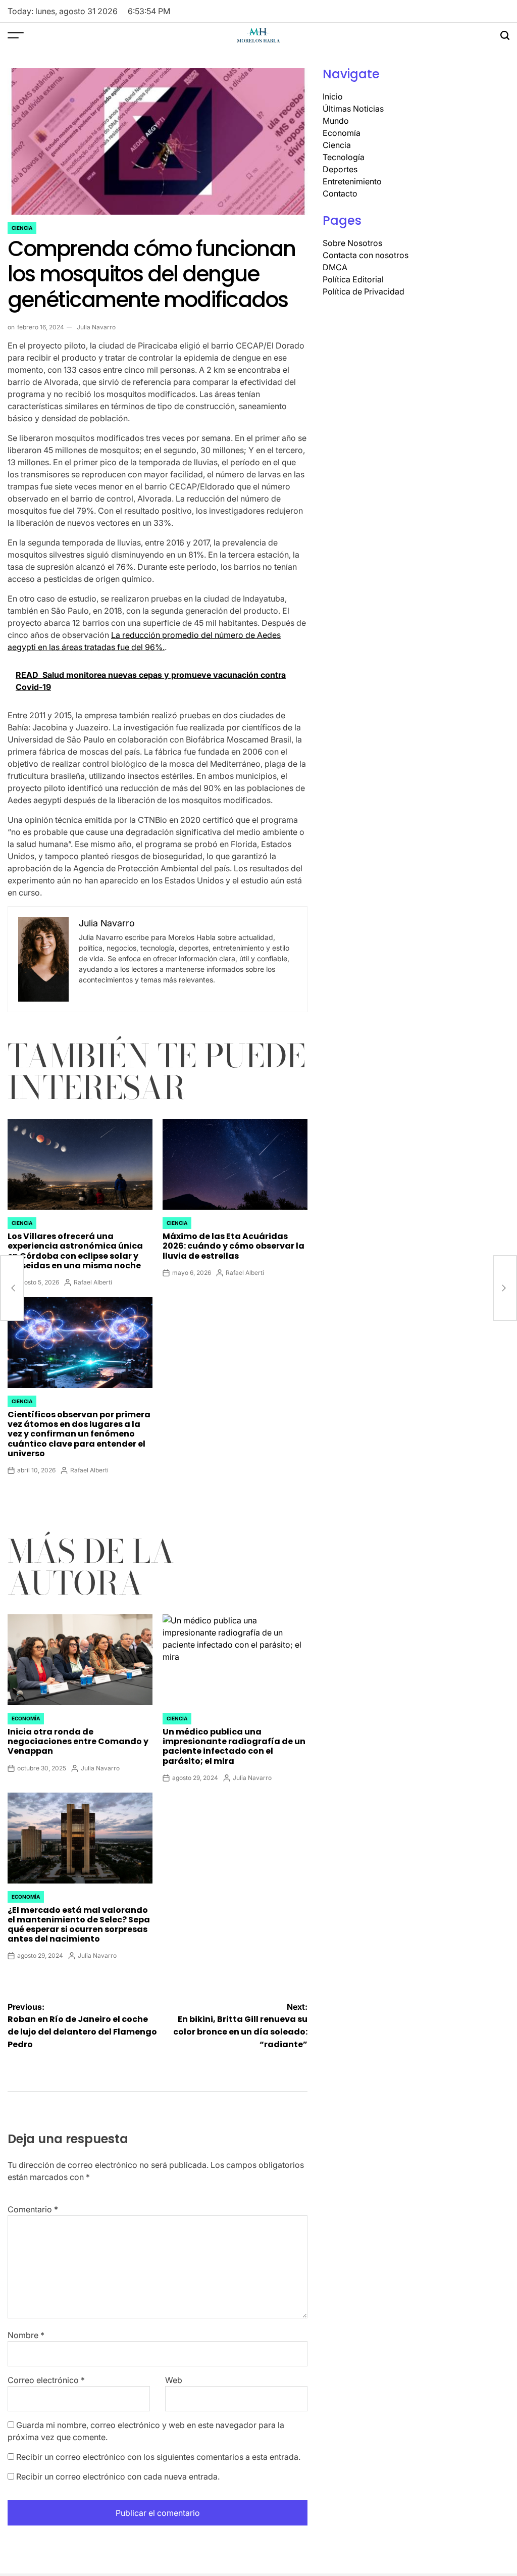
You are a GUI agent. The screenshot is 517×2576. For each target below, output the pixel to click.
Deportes (340, 169)
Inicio (333, 96)
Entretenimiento (352, 181)
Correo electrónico (46, 2380)
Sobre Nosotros (352, 243)
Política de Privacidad (364, 291)
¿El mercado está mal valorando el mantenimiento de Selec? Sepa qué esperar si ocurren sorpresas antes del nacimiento (79, 1925)
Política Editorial (353, 279)
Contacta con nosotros (366, 255)
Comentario (33, 2209)
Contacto (340, 193)
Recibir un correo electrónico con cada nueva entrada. (118, 2476)
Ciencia (22, 228)
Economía (26, 1718)
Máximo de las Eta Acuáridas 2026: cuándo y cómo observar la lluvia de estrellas (234, 1246)
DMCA (335, 267)
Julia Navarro (96, 327)
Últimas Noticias (353, 109)
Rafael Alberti (93, 1282)
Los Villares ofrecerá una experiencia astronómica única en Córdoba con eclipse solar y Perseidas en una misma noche (75, 1251)
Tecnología (344, 157)
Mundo (336, 121)
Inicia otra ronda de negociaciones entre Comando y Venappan (78, 1741)
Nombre (26, 2335)
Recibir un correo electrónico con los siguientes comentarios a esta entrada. (158, 2457)
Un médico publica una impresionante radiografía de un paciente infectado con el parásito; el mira (234, 1746)
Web (174, 2380)
